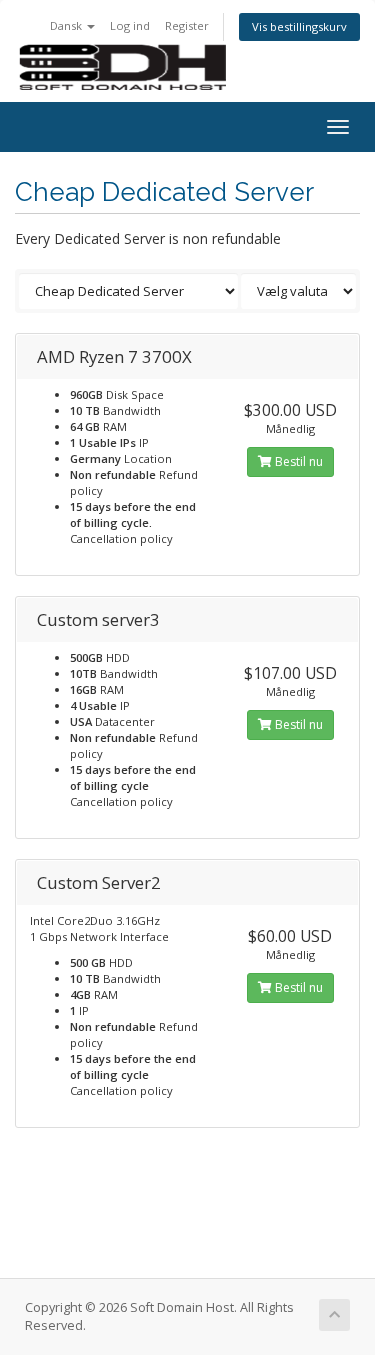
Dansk (67, 25)
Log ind (130, 25)
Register (187, 25)
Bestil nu (297, 461)
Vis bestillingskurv (299, 26)
